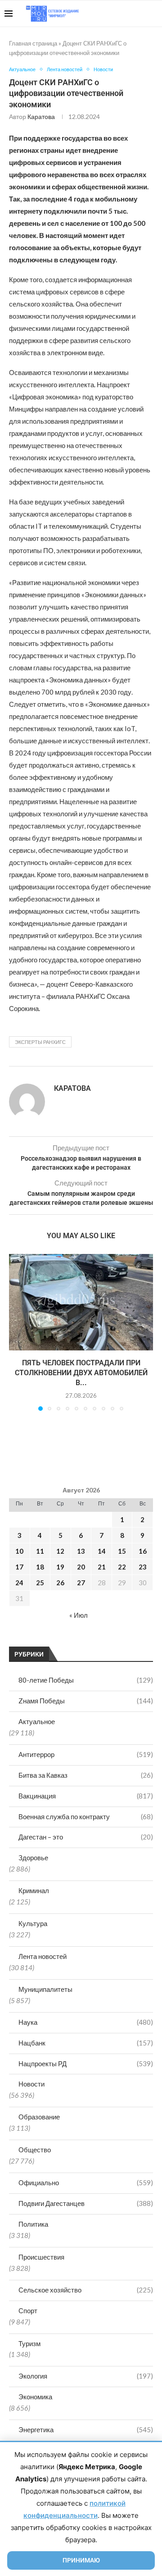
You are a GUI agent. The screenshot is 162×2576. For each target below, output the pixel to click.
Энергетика (86, 2430)
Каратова (41, 117)
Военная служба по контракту (86, 1816)
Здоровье (33, 1858)
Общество (35, 2150)
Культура (33, 1923)
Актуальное (37, 1721)
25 (40, 1583)
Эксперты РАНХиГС (40, 1042)
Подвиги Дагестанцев (86, 2203)
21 (102, 1567)
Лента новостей (43, 1956)
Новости (31, 2084)
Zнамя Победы (86, 1701)
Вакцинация (86, 1796)
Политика (33, 2224)
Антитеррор (86, 1754)
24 (19, 1583)
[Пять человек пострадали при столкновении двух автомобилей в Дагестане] (81, 1302)
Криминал (34, 1890)
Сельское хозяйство (86, 2290)
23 (143, 1567)
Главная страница (33, 43)
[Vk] (120, 14)
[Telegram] (130, 14)
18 (40, 1567)
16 (143, 1551)
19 (60, 1567)
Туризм (29, 2343)
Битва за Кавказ (86, 1775)
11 (40, 1551)
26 (60, 1583)
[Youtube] (111, 14)
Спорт (28, 2311)
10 (19, 1551)
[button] (17, 1332)
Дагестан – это (86, 1837)
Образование (39, 2117)
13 (81, 1551)
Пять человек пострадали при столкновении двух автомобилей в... (81, 1373)
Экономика (35, 2397)
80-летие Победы (86, 1680)
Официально (86, 2183)
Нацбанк (86, 2043)
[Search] (153, 14)
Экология (86, 2376)
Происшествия (41, 2257)
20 (81, 1567)
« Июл (79, 1615)
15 (122, 1551)
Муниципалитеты (45, 1989)
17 (19, 1567)
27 (81, 1583)
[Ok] (139, 14)
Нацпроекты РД (86, 2064)
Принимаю (81, 2560)
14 (102, 1551)
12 (60, 1551)
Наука (86, 2022)
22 (122, 1567)
